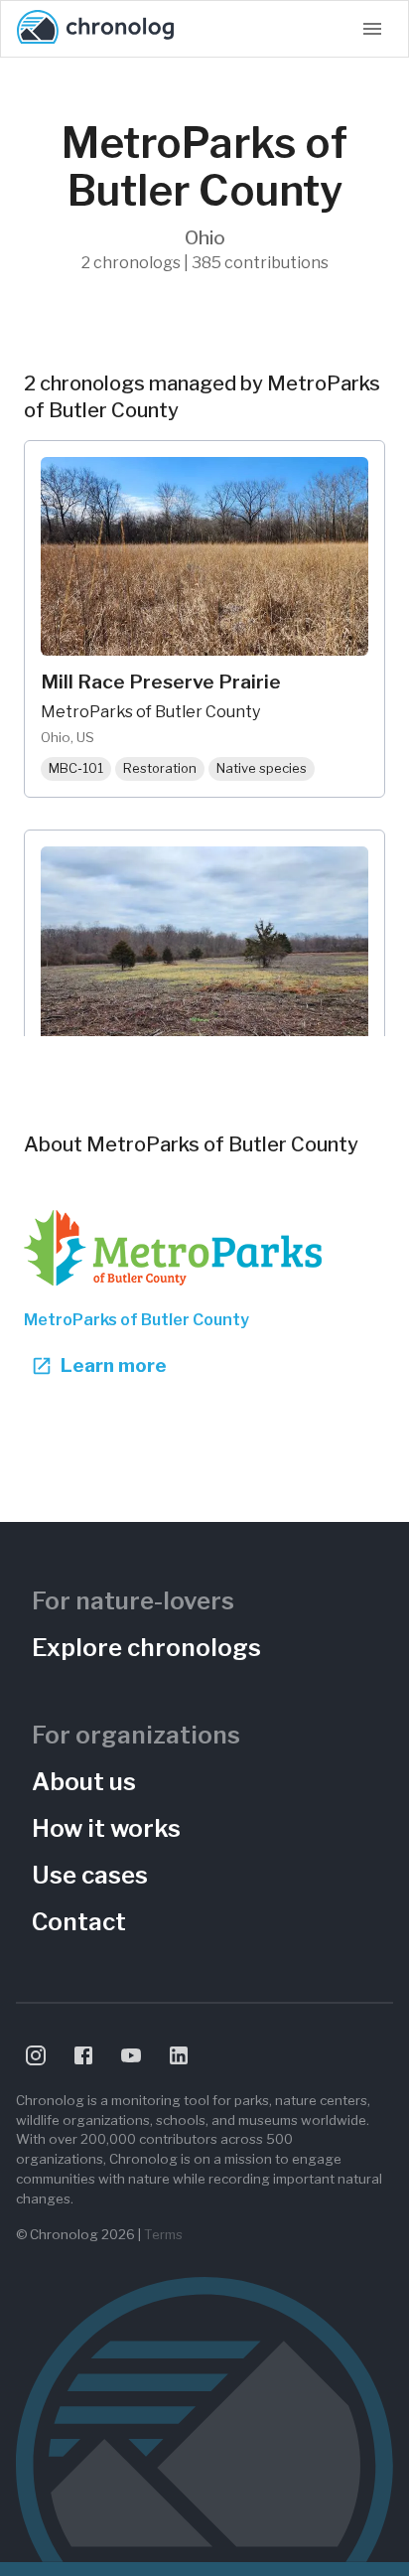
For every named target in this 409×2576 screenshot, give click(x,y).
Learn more (114, 1365)
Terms (163, 2234)
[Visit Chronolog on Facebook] (83, 2055)
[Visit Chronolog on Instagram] (36, 2055)
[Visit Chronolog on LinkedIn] (179, 2055)
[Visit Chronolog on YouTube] (131, 2055)
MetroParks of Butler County (136, 1320)
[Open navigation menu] (372, 29)
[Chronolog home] (95, 29)
